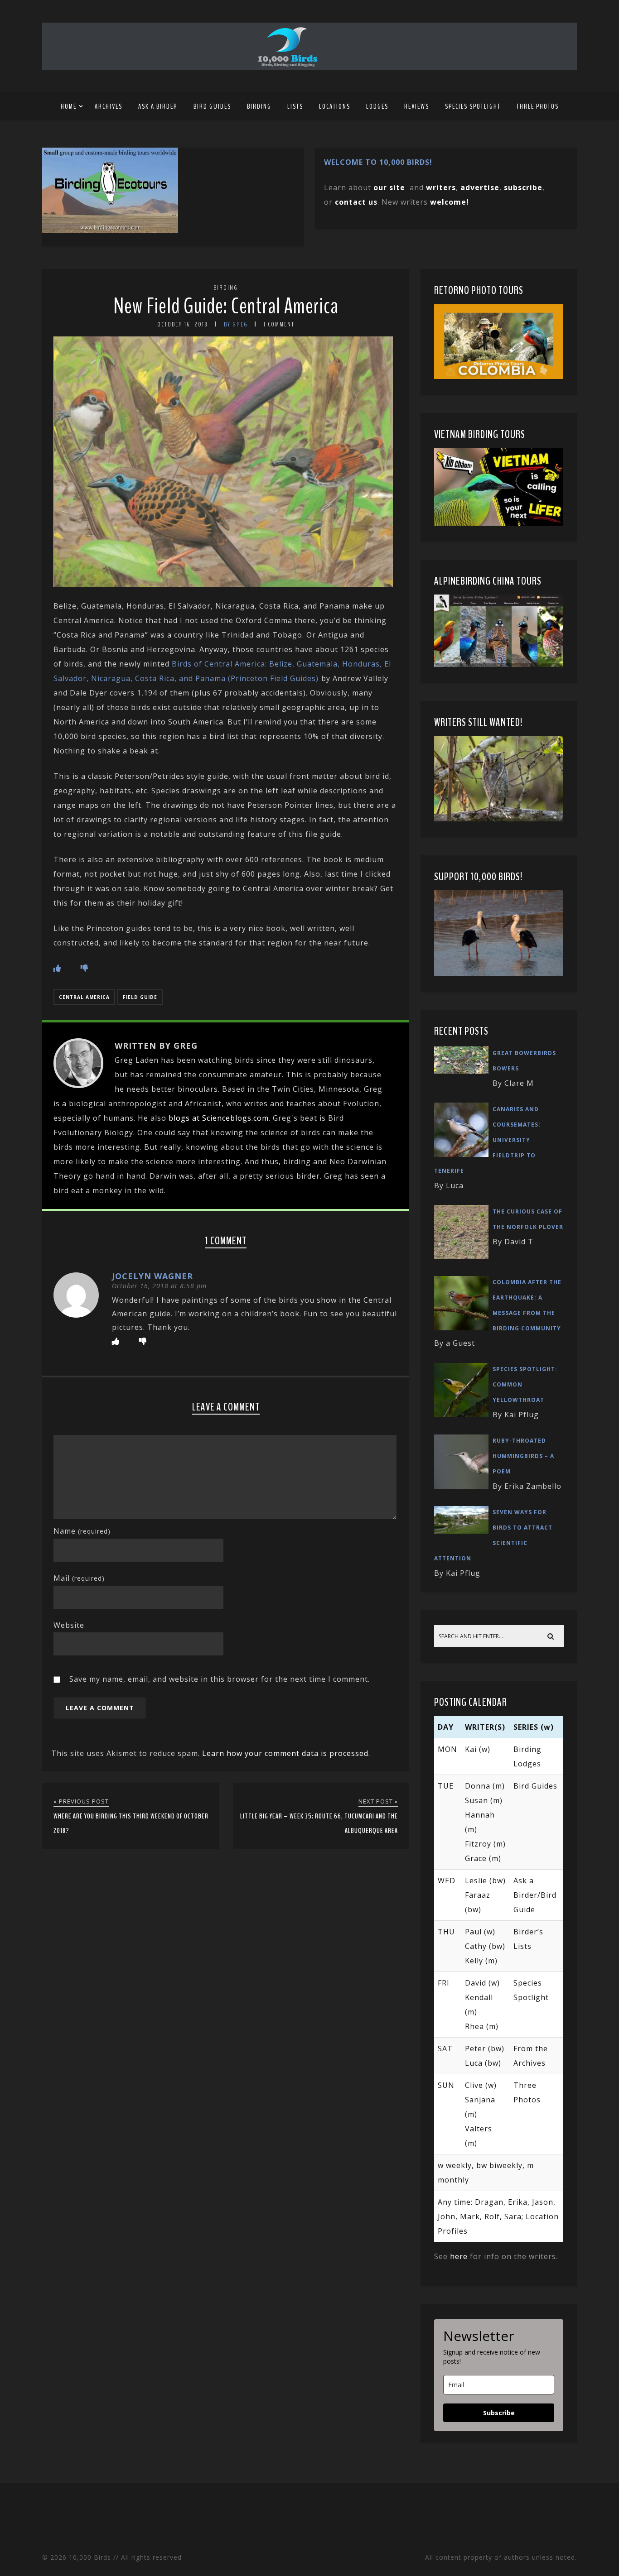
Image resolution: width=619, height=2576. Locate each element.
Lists (295, 106)
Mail (79, 1578)
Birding (259, 106)
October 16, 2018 (183, 324)
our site (389, 187)
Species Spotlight (473, 106)
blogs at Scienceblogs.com (219, 1118)
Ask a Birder (158, 106)
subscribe (523, 187)
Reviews (417, 106)
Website (69, 1625)
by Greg (236, 324)
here (459, 2256)
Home (69, 106)
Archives (109, 106)
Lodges (377, 106)
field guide (140, 997)
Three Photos (538, 106)
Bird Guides (212, 106)
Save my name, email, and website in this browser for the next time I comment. (220, 1679)
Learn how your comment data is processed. (286, 1753)
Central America (84, 997)
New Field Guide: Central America (226, 306)
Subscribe (499, 2413)
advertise (480, 187)
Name (82, 1531)
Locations (335, 106)
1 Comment (279, 324)
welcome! (450, 202)
